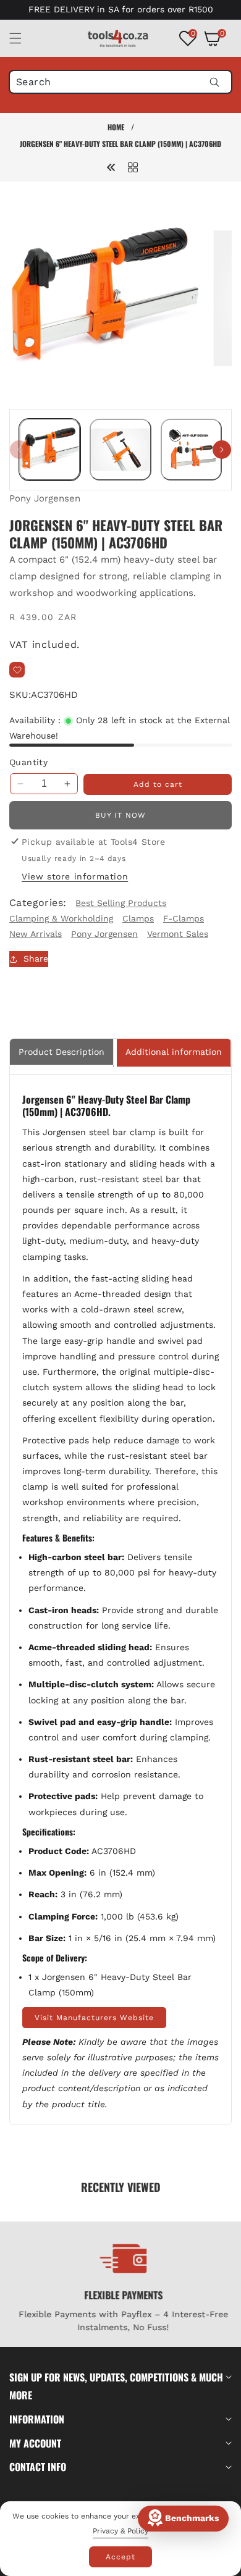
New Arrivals (36, 934)
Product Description (61, 1052)
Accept (120, 2557)
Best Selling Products (121, 903)
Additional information (174, 1052)
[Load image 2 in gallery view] (120, 449)
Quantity (28, 762)
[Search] (214, 82)
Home (116, 127)
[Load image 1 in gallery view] (50, 449)
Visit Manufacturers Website (94, 2018)
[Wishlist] (17, 670)
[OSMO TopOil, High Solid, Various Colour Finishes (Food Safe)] (111, 167)
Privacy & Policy (120, 2531)
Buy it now (120, 815)
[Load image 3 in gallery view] (191, 449)
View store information (75, 876)
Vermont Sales (178, 934)
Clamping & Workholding (61, 918)
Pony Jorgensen (45, 498)
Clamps (138, 918)
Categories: (38, 903)
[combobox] (120, 82)
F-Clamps (184, 918)
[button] (23, 38)
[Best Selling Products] (133, 167)
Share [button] (36, 959)
